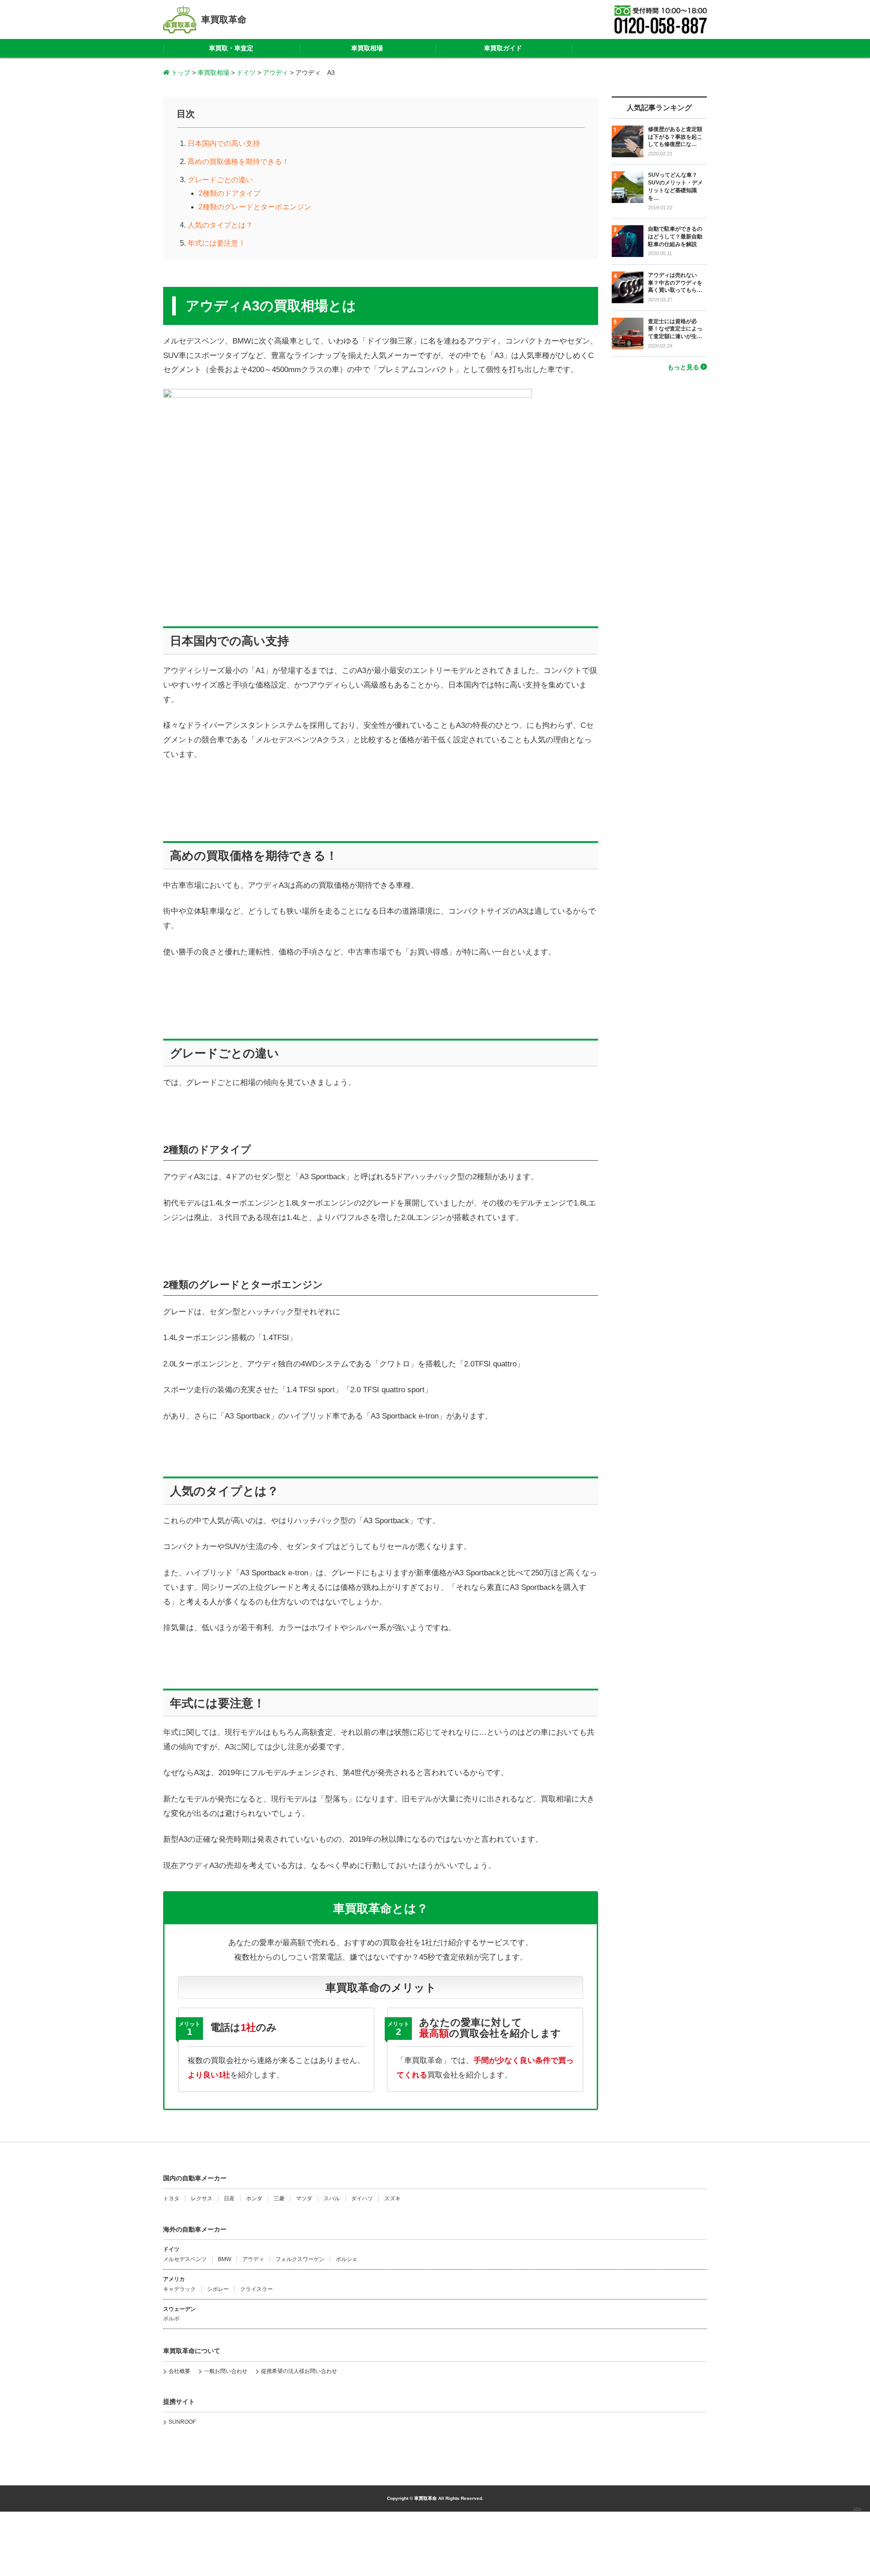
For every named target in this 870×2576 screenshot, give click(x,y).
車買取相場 (367, 48)
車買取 (857, 2509)
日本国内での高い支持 (224, 143)
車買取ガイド (503, 48)
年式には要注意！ (217, 243)
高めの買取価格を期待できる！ (238, 162)
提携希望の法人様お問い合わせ (299, 2371)
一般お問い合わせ (226, 2371)
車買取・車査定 (231, 48)
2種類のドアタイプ (230, 193)
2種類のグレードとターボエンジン (255, 207)
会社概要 (179, 2371)
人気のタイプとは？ (220, 225)
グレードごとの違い (220, 180)
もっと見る (683, 367)
